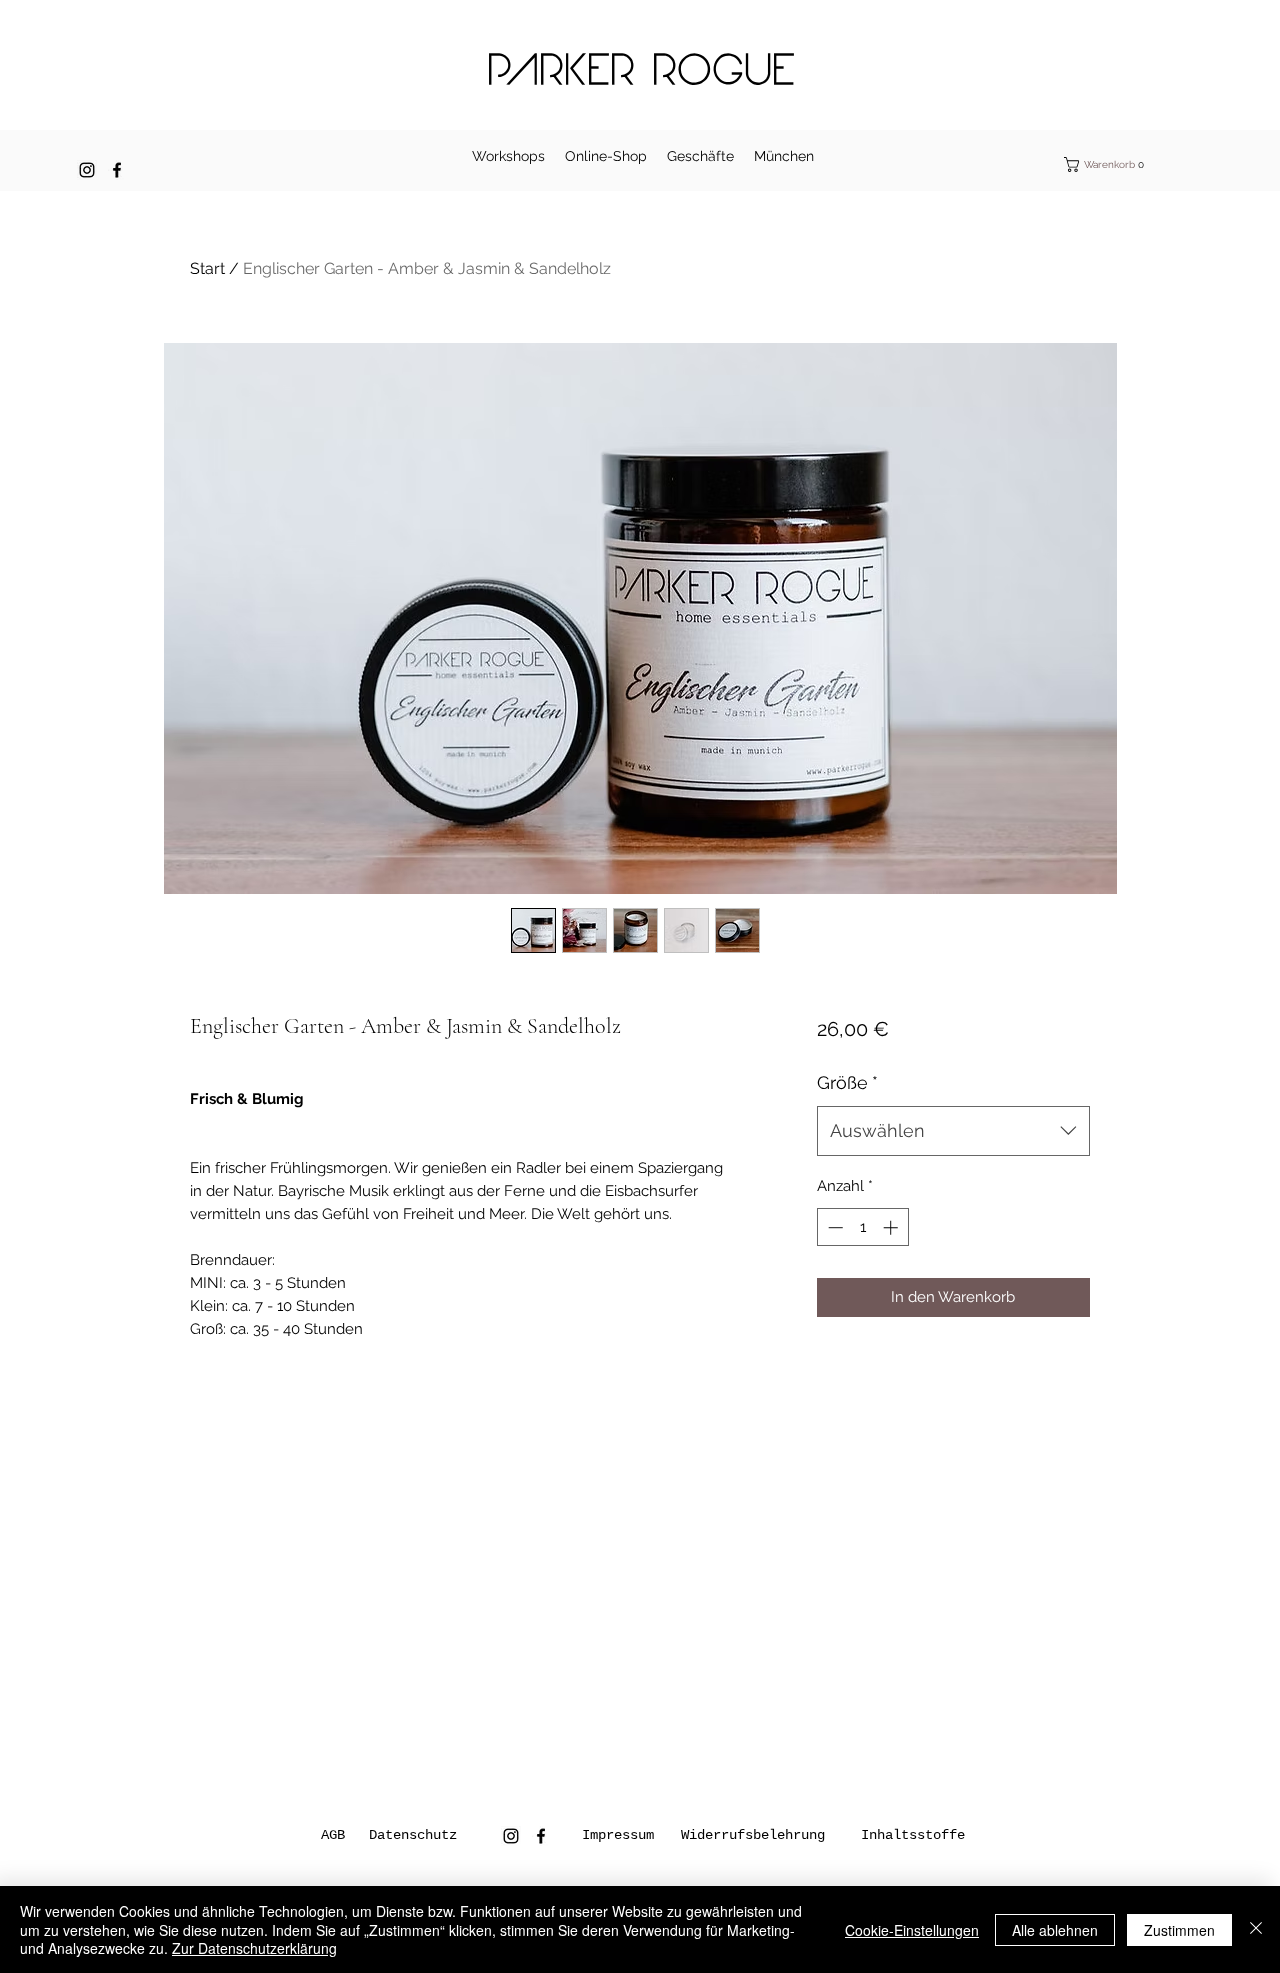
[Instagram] (87, 170)
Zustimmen (1179, 1930)
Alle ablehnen (1055, 1930)
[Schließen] (1256, 1929)
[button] (1116, 164)
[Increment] (892, 1227)
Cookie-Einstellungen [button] (912, 1930)
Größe (847, 1082)
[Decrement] (833, 1227)
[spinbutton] (862, 1227)
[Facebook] (117, 170)
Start (207, 268)
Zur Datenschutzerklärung (254, 1948)
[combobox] (953, 1131)
